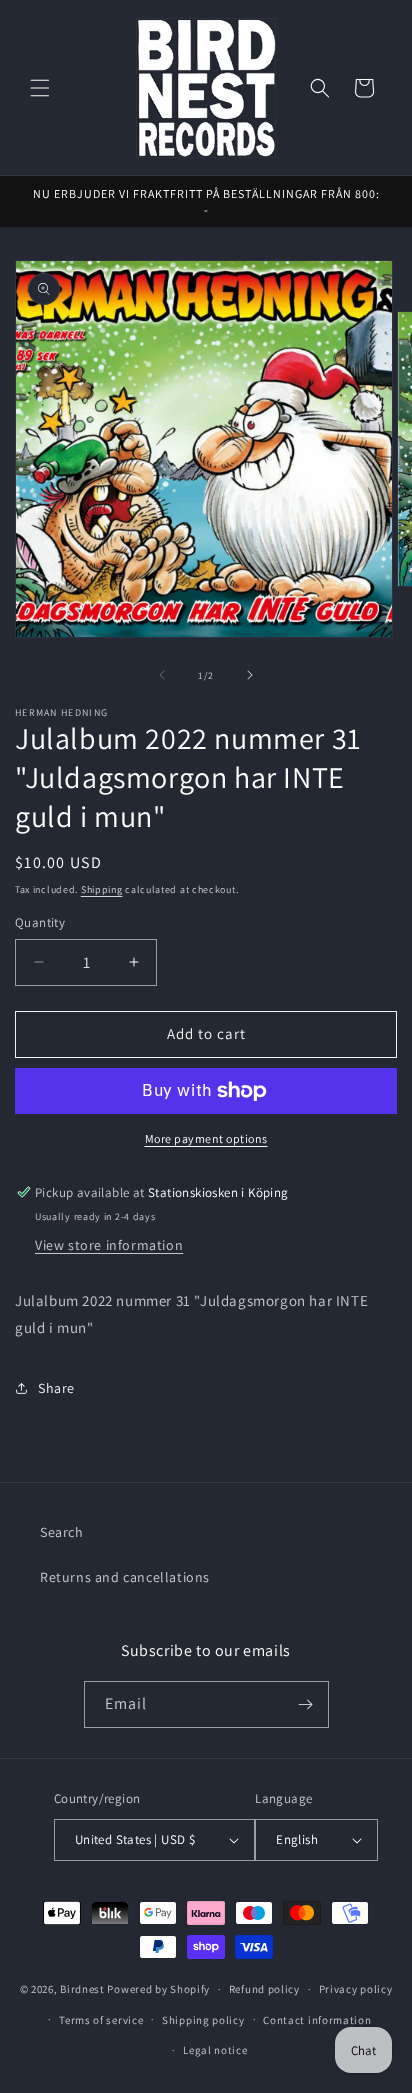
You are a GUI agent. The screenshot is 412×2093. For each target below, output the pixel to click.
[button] (40, 88)
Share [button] (56, 1388)
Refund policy (264, 1989)
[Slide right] (250, 675)
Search (62, 1532)
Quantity (40, 922)
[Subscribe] (306, 1704)
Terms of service (101, 2020)
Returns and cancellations (125, 1577)
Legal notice (215, 2050)
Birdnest (82, 1989)
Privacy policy (356, 1989)
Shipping (102, 889)
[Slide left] (162, 675)
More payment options (206, 1138)
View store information (109, 1245)
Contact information (317, 2020)
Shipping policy (203, 2020)
